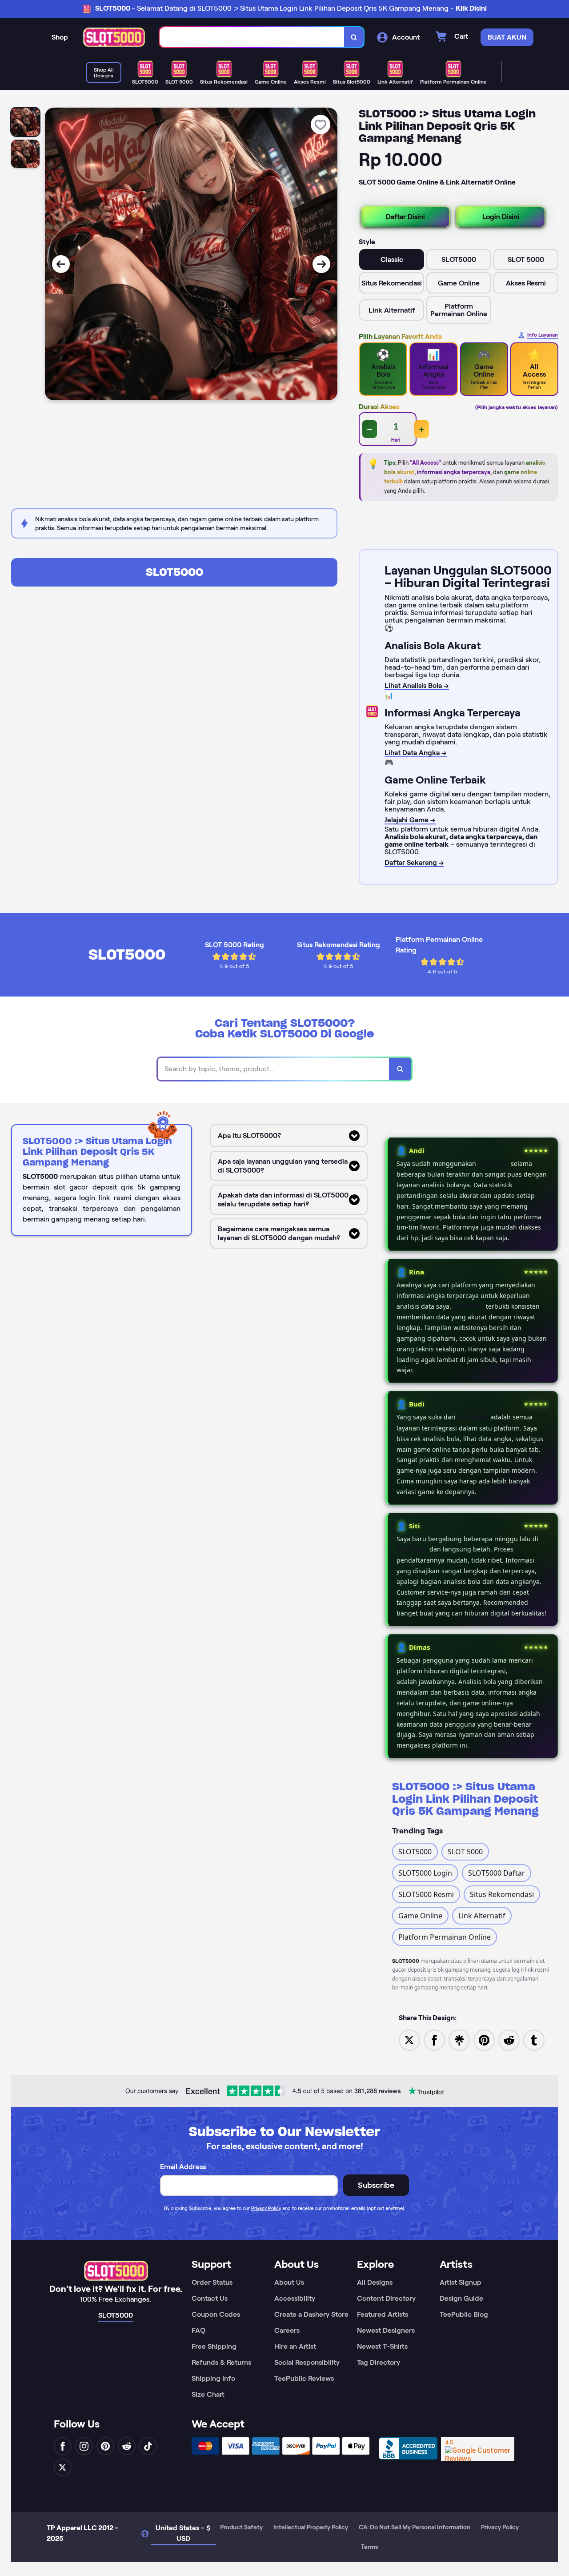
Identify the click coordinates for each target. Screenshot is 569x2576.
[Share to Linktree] (459, 2039)
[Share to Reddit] (509, 2039)
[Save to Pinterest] (484, 2039)
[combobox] (252, 37)
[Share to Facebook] (434, 2039)
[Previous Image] (61, 264)
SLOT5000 (174, 572)
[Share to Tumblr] (534, 2039)
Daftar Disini (405, 217)
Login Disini (501, 217)
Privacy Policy (266, 2208)
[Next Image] (321, 264)
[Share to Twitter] (409, 2039)
